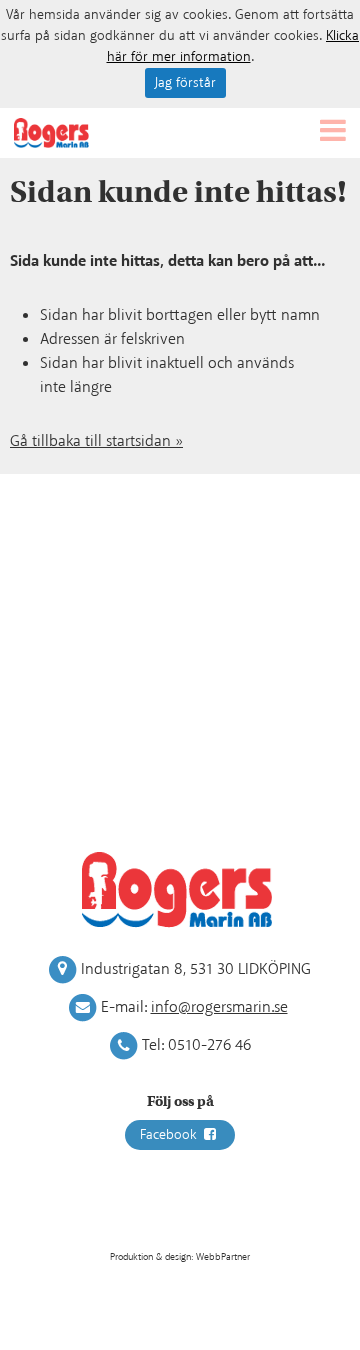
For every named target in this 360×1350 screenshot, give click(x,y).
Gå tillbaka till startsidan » (96, 441)
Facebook (170, 1135)
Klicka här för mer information (233, 46)
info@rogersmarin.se (219, 1007)
